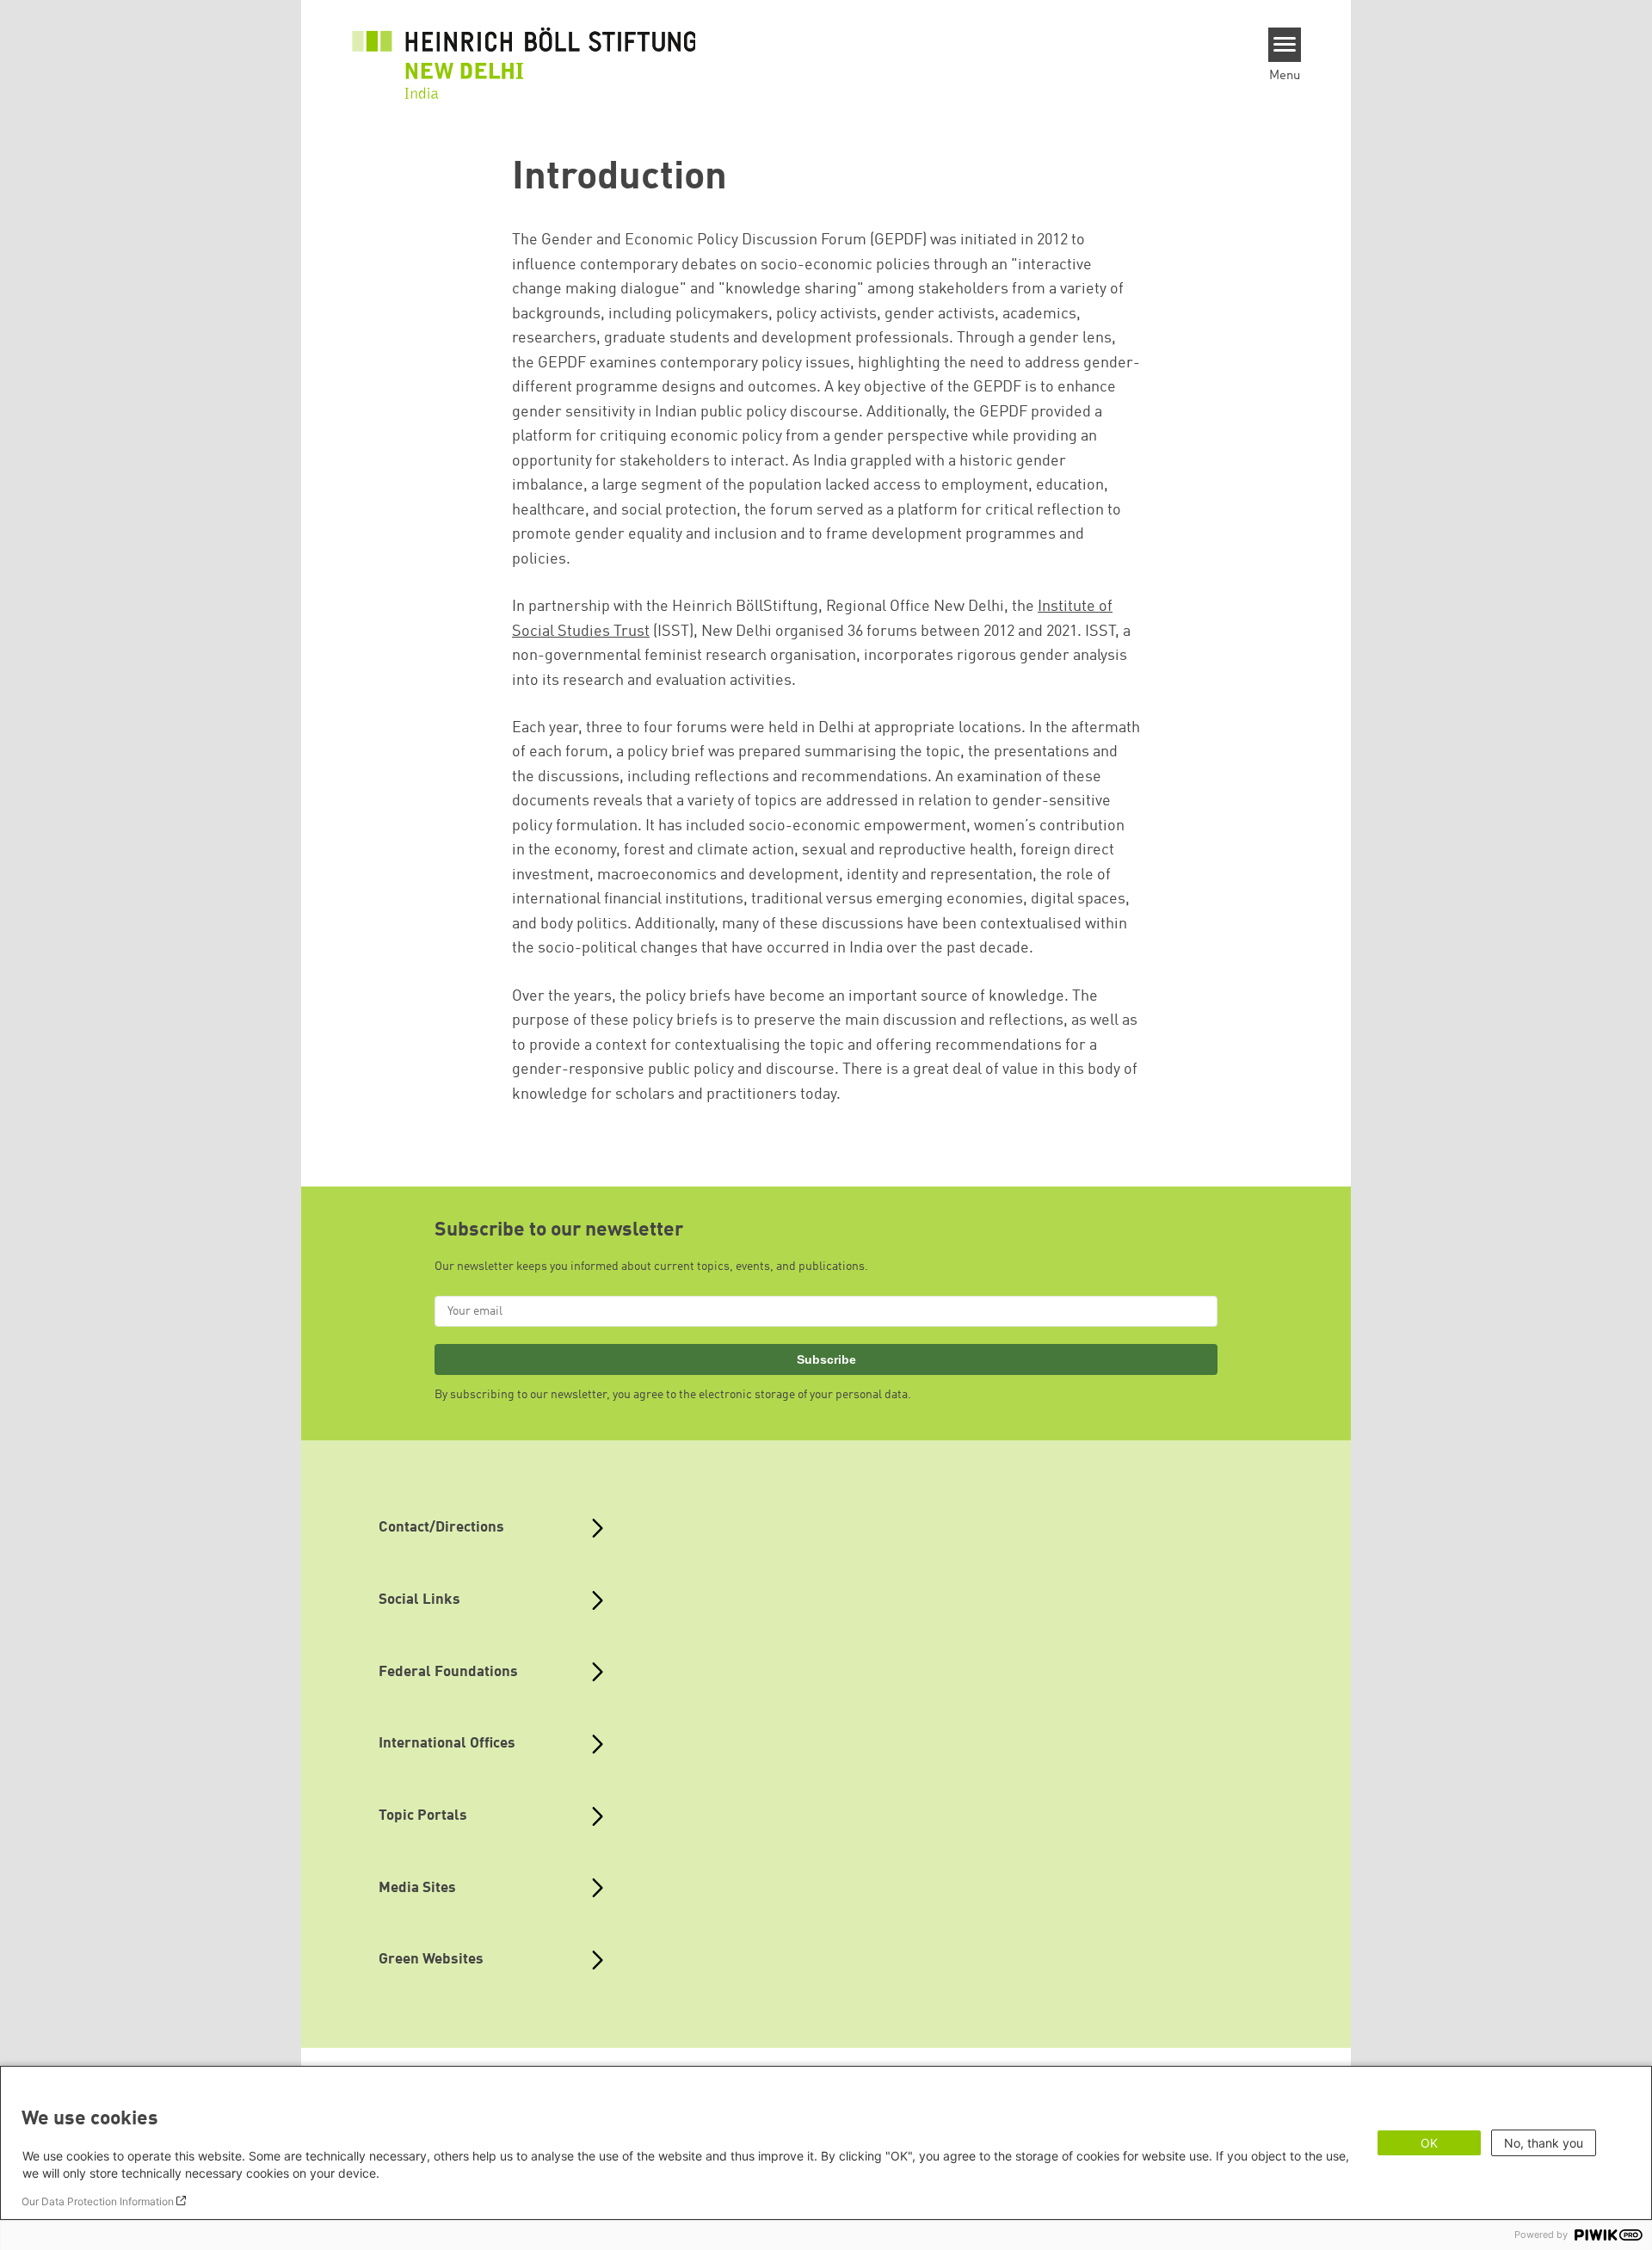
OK (1429, 2143)
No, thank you (1544, 2143)
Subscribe (826, 1359)
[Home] (524, 64)
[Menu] (1285, 45)
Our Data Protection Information (98, 2201)
